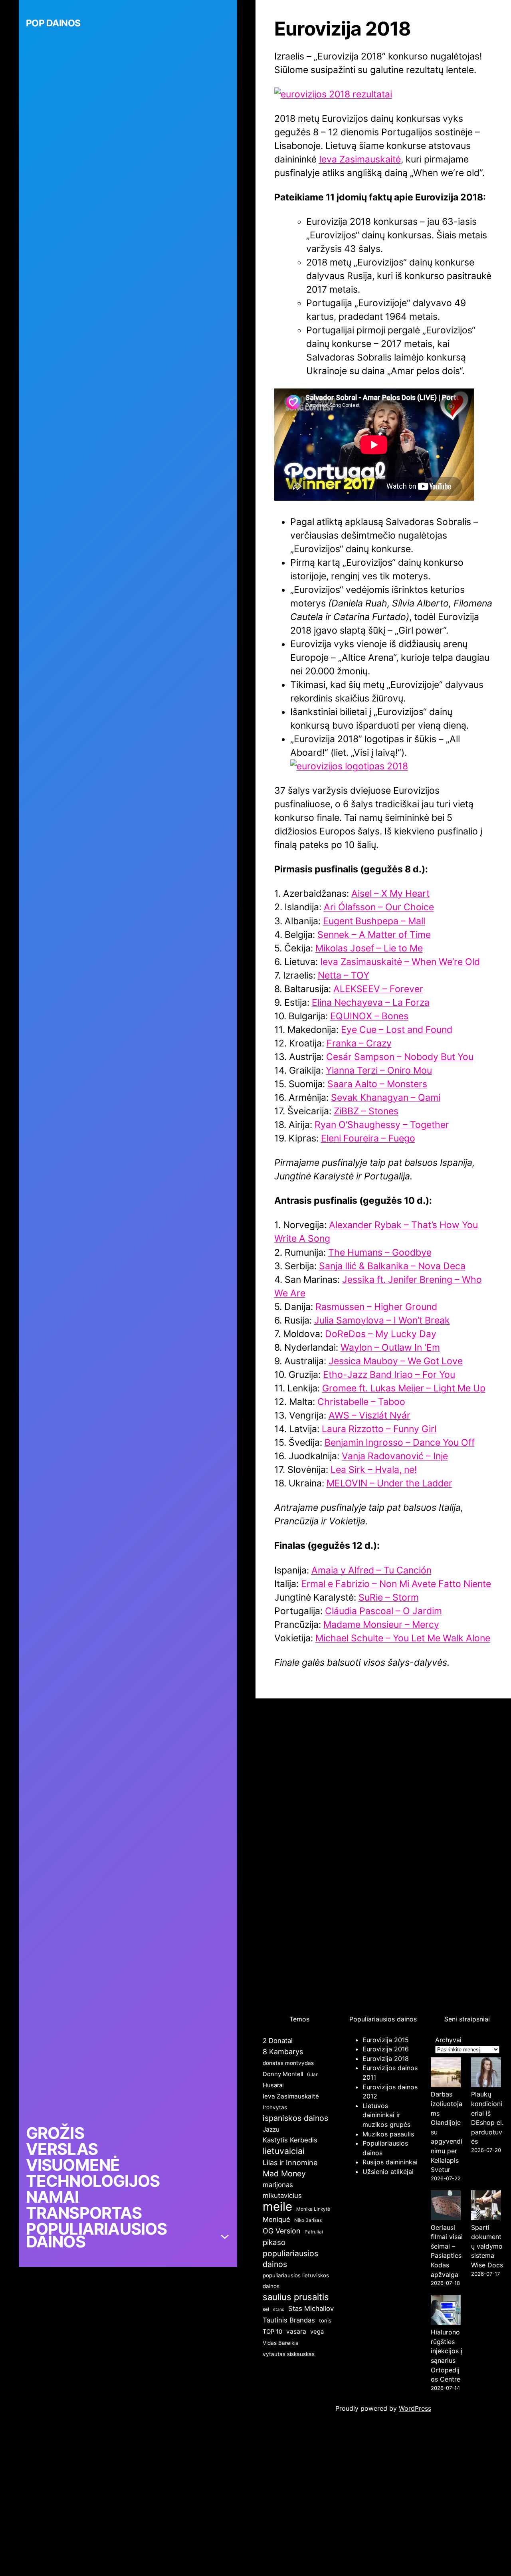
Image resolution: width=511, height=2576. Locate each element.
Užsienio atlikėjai (388, 2172)
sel (266, 2309)
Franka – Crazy (359, 1043)
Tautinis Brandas (289, 2320)
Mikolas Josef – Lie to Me (369, 948)
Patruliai (314, 2232)
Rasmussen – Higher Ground (376, 1307)
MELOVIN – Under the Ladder (389, 1483)
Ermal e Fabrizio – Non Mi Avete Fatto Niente (396, 1584)
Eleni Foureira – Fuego (368, 1138)
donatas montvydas (288, 2063)
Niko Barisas (308, 2220)
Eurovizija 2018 (386, 2059)
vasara (296, 2331)
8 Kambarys (283, 2052)
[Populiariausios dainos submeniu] (225, 2235)
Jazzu (271, 2129)
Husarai (273, 2085)
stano (279, 2309)
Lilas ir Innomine (290, 2163)
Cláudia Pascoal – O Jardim (383, 1611)
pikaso (274, 2242)
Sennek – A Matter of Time (374, 935)
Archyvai (448, 2040)
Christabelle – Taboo (361, 1402)
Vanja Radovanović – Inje (395, 1456)
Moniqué (276, 2219)
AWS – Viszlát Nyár (369, 1415)
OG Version (282, 2231)
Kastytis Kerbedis (290, 2140)
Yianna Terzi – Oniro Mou (379, 1070)
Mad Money (284, 2174)
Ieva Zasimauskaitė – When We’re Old (400, 962)
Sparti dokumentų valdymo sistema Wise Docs (487, 2246)
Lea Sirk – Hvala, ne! (374, 1470)
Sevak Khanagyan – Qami (386, 1098)
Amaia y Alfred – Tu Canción (371, 1570)
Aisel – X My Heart (390, 894)
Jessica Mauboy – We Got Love (396, 1361)
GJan (313, 2074)
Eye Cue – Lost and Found (397, 1030)
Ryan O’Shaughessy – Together (382, 1125)
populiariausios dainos (290, 2259)
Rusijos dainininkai (390, 2162)
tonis (325, 2320)
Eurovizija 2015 (386, 2040)
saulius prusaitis (296, 2297)
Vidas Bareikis (280, 2343)
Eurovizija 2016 (386, 2049)
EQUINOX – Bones (369, 1016)
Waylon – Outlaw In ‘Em (390, 1347)
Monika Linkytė (313, 2209)
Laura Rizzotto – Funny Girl (379, 1429)
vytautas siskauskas (289, 2354)
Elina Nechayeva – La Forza (371, 1003)
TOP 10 (272, 2332)
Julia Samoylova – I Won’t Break (382, 1320)
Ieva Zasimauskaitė (360, 159)
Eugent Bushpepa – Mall (374, 921)
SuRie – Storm (389, 1597)
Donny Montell (283, 2074)
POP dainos (53, 23)
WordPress (415, 2408)
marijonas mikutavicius (282, 2190)
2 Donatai (278, 2041)
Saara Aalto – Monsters (377, 1084)
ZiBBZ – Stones (366, 1111)
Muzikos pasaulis (388, 2134)
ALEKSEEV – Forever (378, 989)
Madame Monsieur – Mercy (381, 1625)
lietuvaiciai (284, 2151)
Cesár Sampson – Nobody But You (400, 1057)
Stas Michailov (311, 2308)
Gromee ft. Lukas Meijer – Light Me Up (404, 1388)
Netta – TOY (344, 975)
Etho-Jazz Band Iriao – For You (389, 1375)
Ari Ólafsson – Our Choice (379, 907)
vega (317, 2332)
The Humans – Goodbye (380, 1252)
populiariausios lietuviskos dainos (296, 2281)
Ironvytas (275, 2107)
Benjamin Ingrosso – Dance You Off (400, 1443)
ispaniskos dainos (295, 2118)
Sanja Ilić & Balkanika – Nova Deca (392, 1266)
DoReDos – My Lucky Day (381, 1334)
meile (277, 2206)
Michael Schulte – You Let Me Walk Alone (403, 1638)
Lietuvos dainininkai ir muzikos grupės (386, 2115)
